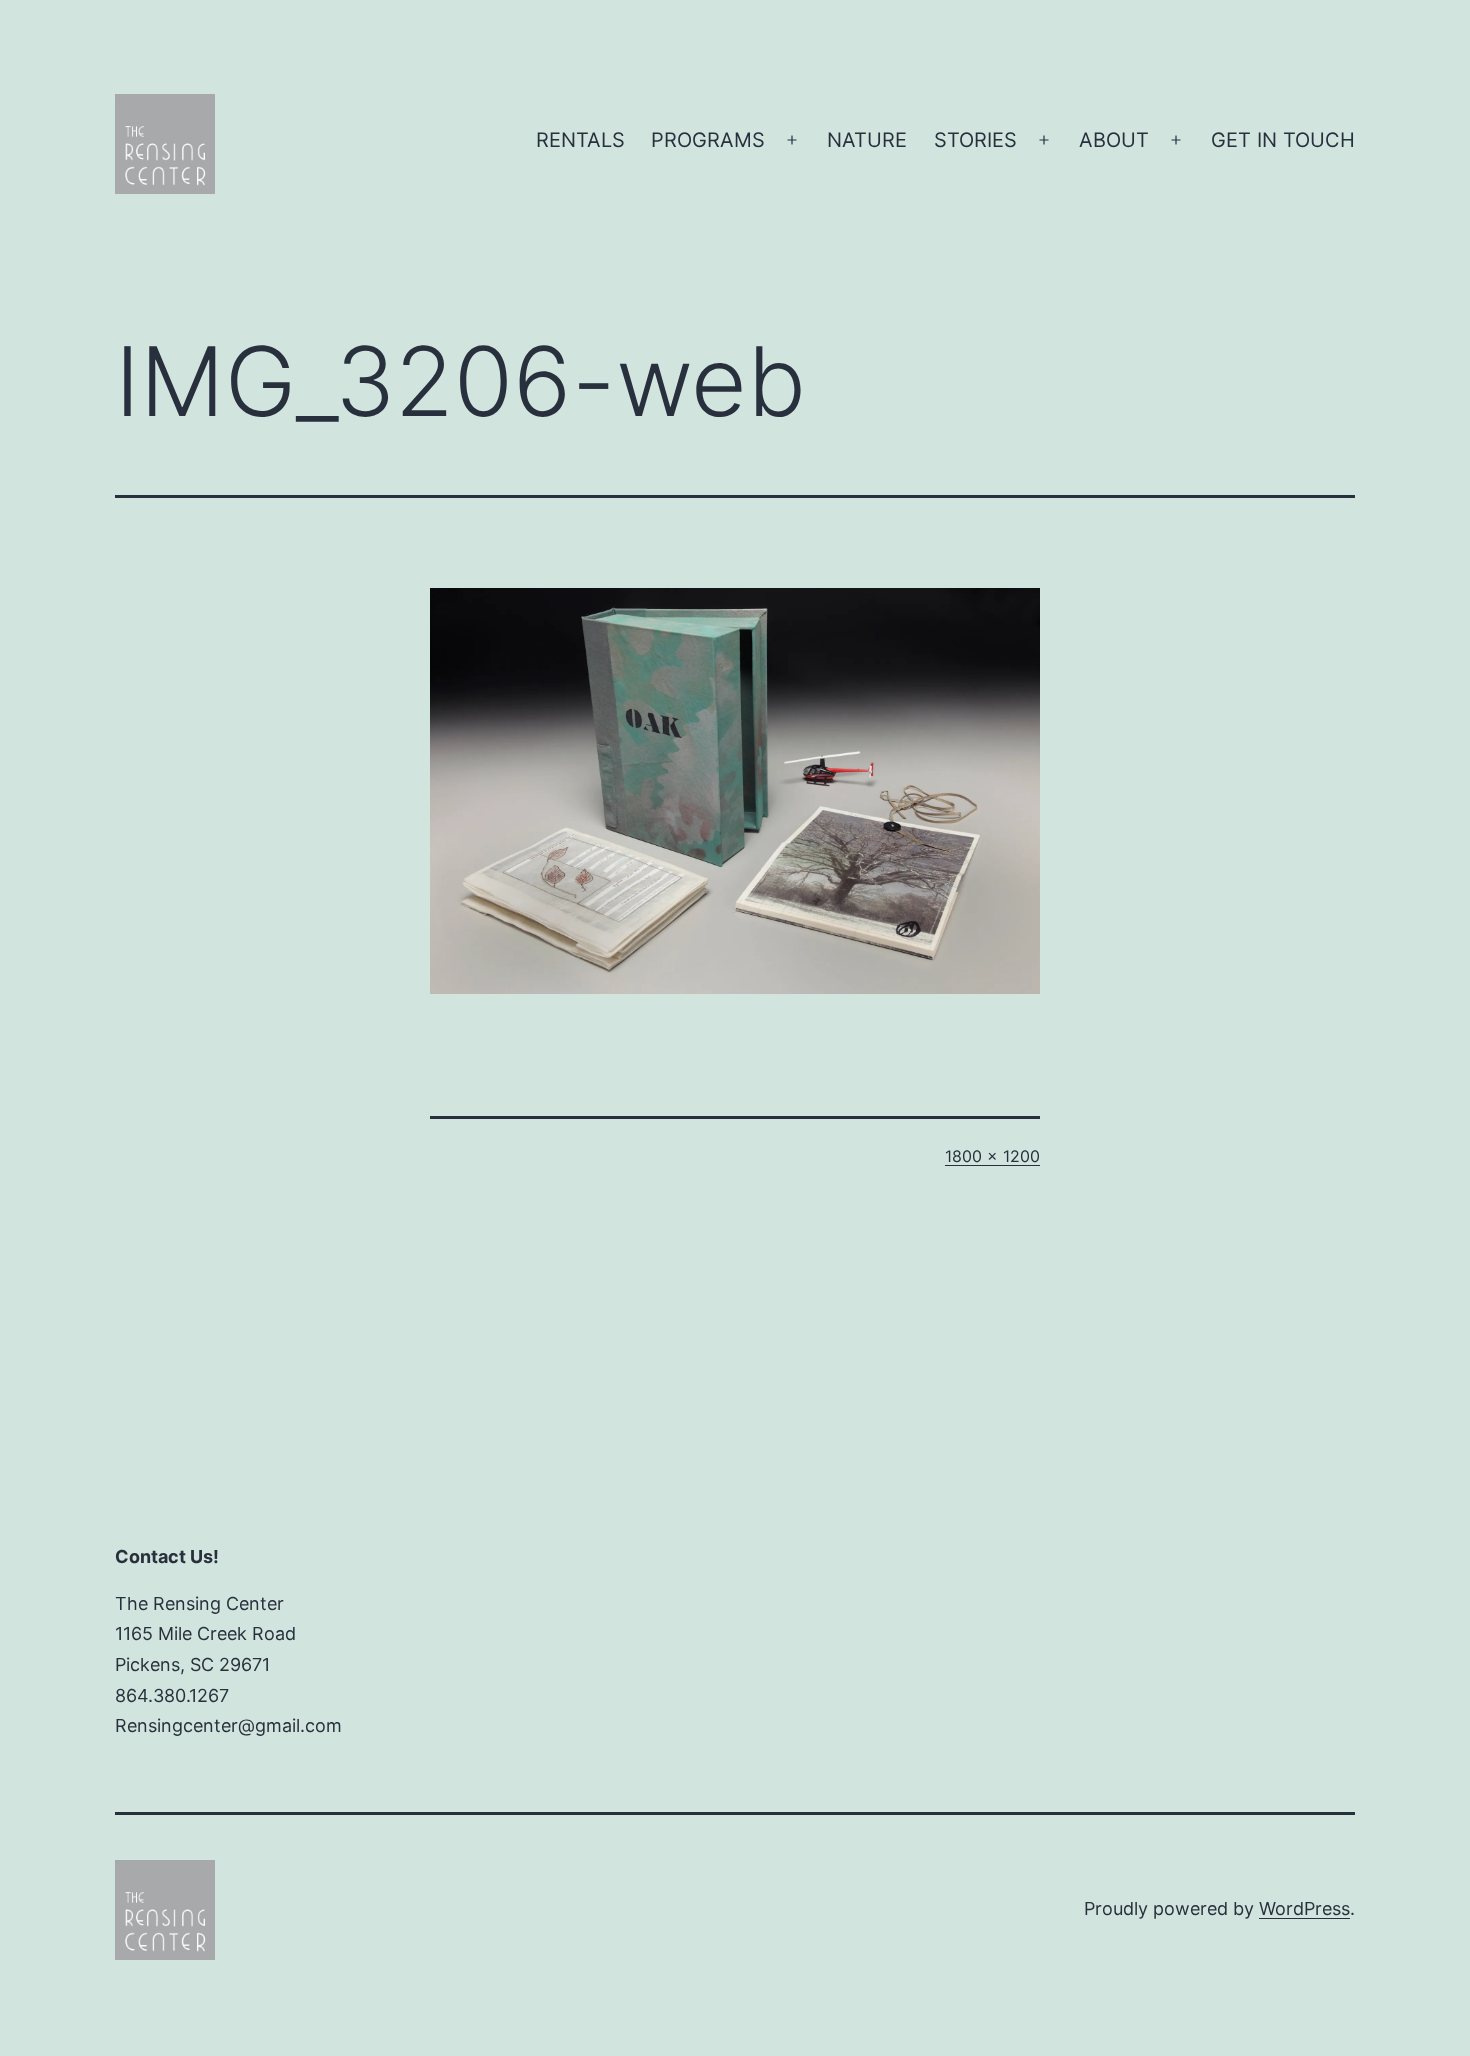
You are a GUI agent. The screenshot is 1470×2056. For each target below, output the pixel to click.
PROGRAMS (708, 140)
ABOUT (1114, 140)
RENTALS (580, 140)
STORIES (975, 140)
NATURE (867, 140)
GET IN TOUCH (1283, 140)
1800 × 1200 (992, 1156)
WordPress (1304, 1908)
